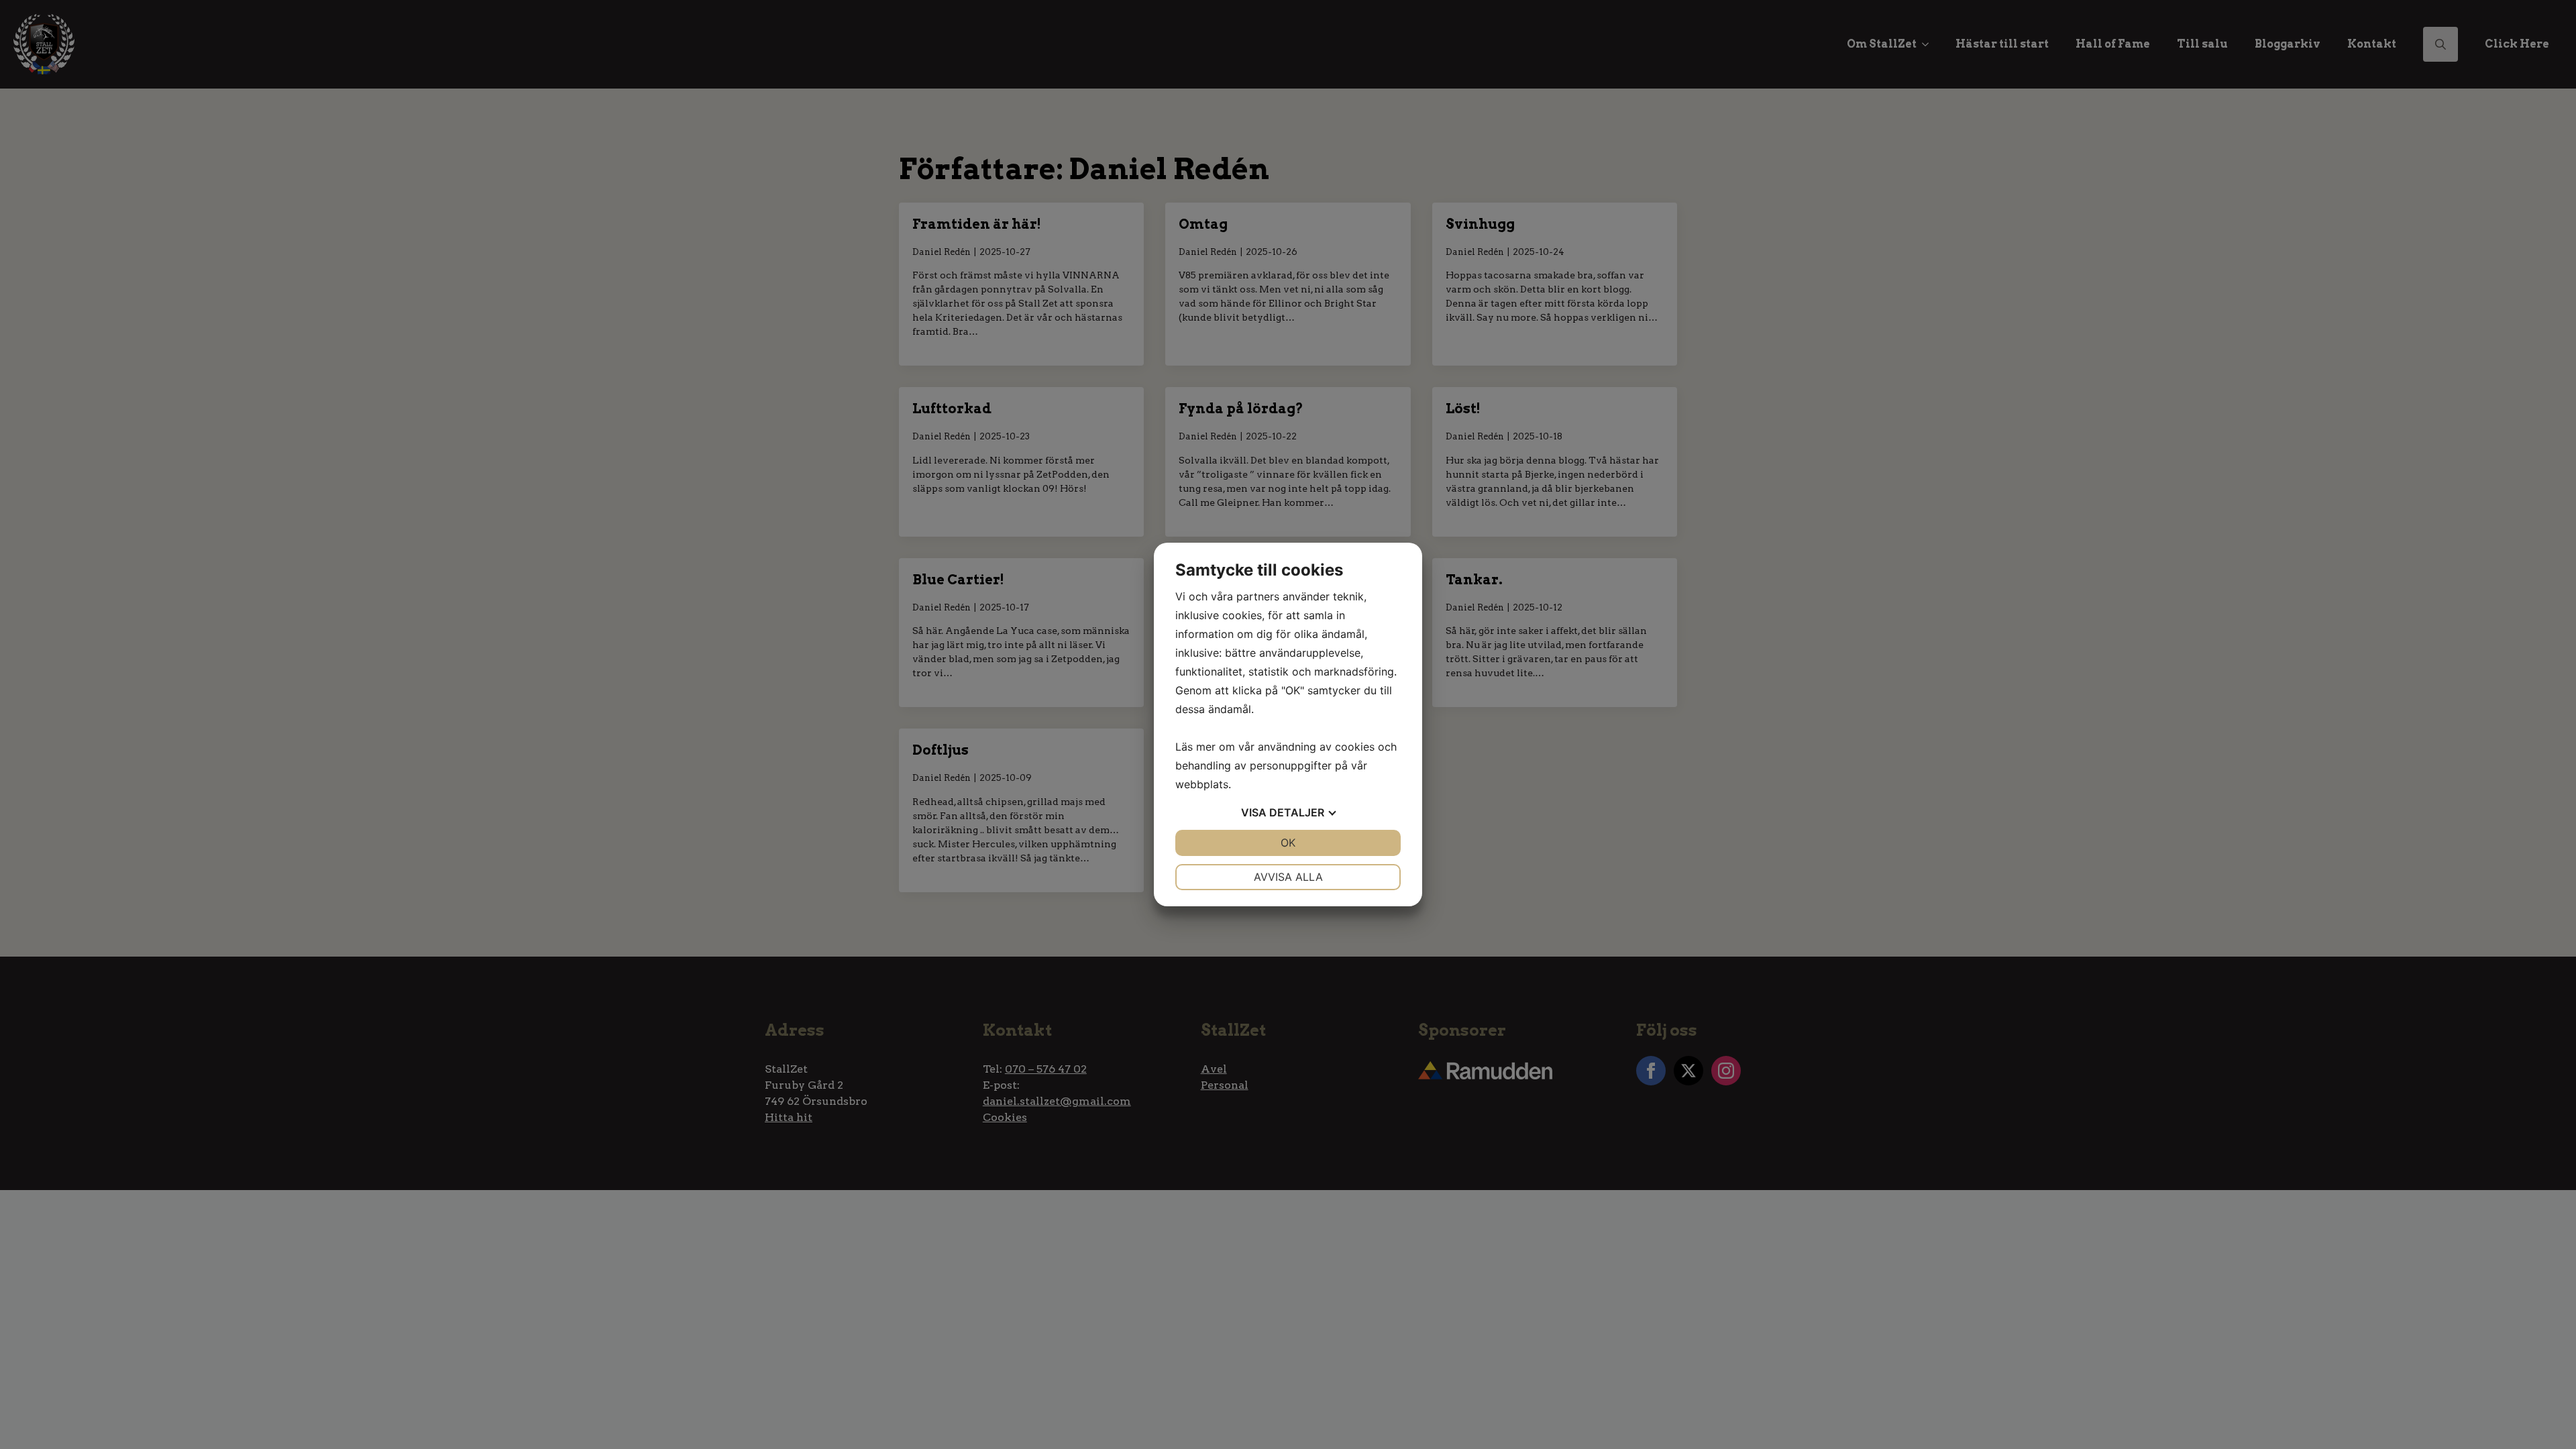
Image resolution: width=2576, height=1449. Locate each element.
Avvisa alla (1288, 877)
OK (1288, 843)
